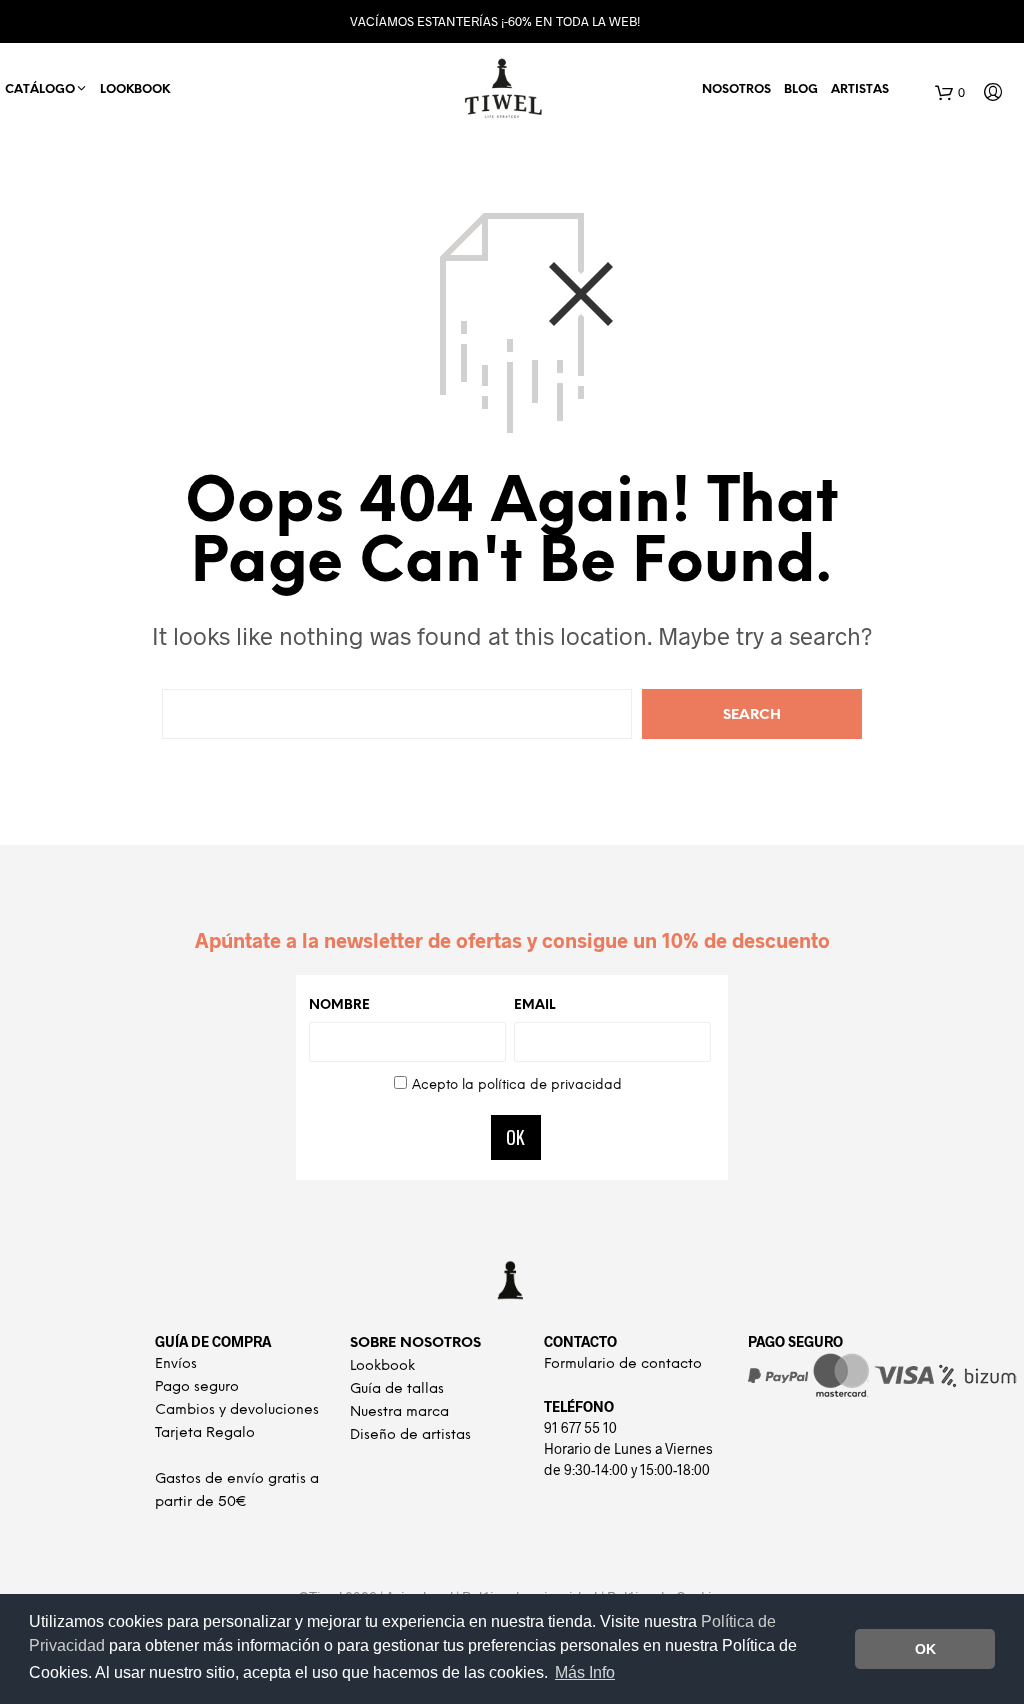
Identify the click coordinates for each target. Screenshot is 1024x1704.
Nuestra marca (399, 1412)
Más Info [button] (585, 1672)
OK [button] (925, 1649)
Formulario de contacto (623, 1364)
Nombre (339, 1005)
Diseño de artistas (410, 1435)
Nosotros (736, 89)
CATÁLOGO (40, 89)
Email (534, 1005)
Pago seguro (197, 1387)
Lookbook (135, 89)
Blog (801, 89)
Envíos (176, 1364)
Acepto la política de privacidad (517, 1085)
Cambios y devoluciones (237, 1410)
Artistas (860, 89)
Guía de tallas (397, 1389)
